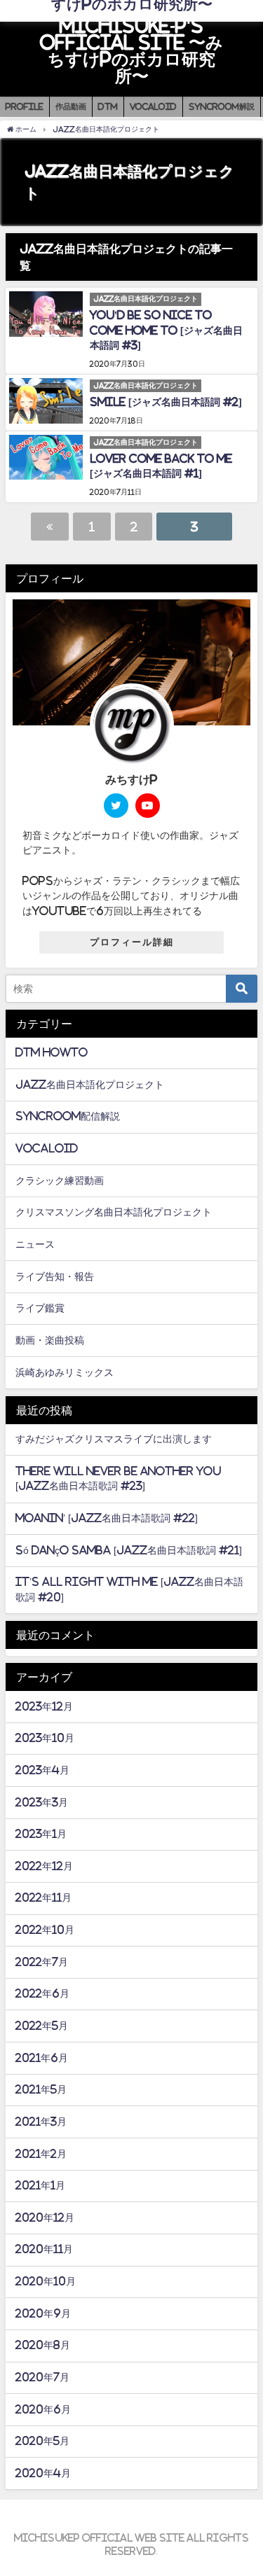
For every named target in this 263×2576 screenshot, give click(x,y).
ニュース (35, 1244)
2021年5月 (41, 2089)
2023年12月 (44, 1706)
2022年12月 (44, 1866)
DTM (108, 106)
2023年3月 (42, 1802)
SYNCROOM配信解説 (68, 1116)
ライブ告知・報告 (55, 1276)
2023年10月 (45, 1738)
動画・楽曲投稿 (50, 1340)
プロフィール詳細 (132, 942)
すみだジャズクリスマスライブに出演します (114, 1439)
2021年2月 (41, 2154)
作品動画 (71, 106)
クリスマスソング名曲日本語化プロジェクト (114, 1212)
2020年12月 (45, 2218)
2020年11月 (44, 2249)
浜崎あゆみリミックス (65, 1372)
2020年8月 (43, 2345)
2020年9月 (43, 2313)
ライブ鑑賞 (40, 1308)
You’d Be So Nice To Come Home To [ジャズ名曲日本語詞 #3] (166, 330)
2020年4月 (43, 2473)
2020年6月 (43, 2409)
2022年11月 (43, 1898)
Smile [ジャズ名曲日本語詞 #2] (166, 402)
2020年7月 (42, 2377)
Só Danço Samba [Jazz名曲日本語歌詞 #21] (129, 1550)
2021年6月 (42, 2058)
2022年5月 (42, 2026)
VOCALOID (153, 106)
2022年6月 (42, 1993)
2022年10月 (45, 1930)
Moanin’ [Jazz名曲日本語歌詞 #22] (107, 1518)
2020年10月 (46, 2281)
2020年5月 (42, 2441)
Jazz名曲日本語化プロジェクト (90, 1085)
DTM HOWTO (52, 1052)
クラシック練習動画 (60, 1181)
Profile (25, 106)
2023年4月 (42, 1770)
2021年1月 (40, 2185)
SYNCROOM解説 (222, 106)
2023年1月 (41, 1834)
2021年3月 (41, 2122)
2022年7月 (42, 1962)
